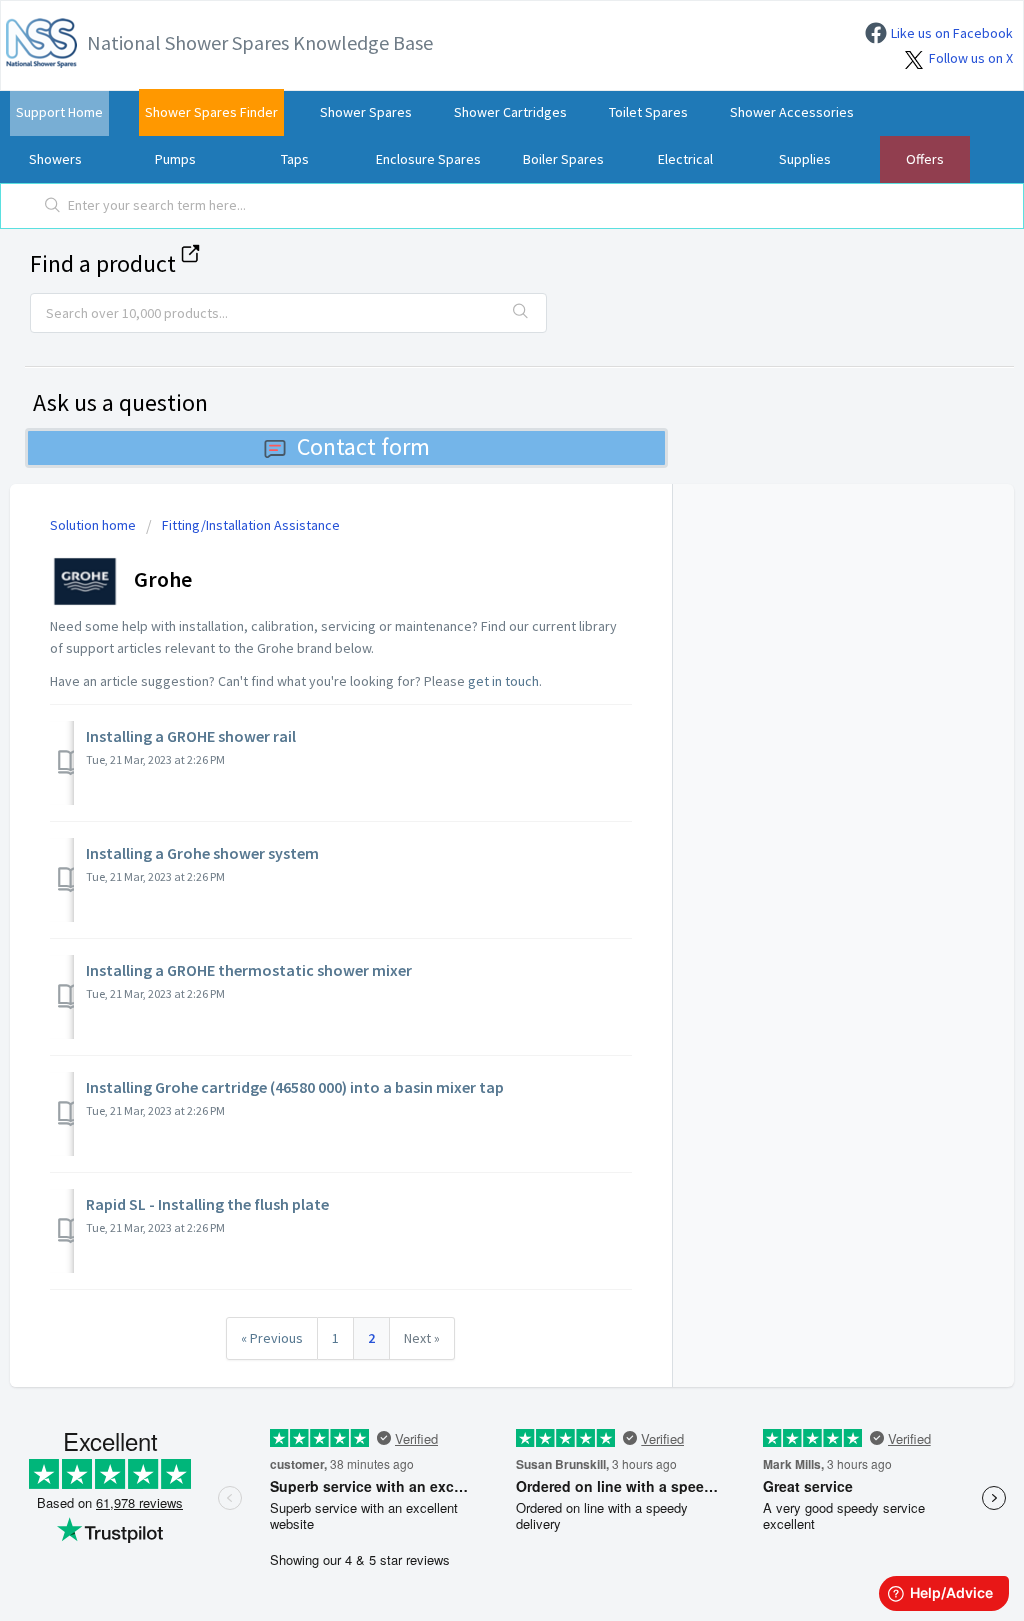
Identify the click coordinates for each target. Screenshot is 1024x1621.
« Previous (272, 1338)
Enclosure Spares (428, 159)
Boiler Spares (563, 159)
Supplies (805, 159)
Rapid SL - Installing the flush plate (207, 1204)
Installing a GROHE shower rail (191, 736)
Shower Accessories (792, 112)
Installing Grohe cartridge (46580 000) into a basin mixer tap (295, 1087)
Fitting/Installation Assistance (251, 525)
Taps (295, 159)
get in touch (503, 681)
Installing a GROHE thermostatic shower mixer (249, 970)
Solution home (94, 525)
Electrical (685, 159)
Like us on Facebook (952, 33)
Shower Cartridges (510, 112)
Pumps (175, 159)
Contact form (363, 446)
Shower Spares (366, 112)
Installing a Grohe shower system (202, 853)
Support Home (59, 112)
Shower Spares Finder (211, 112)
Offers (925, 159)
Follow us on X (971, 58)
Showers (55, 159)
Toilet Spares (648, 112)
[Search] (53, 206)
